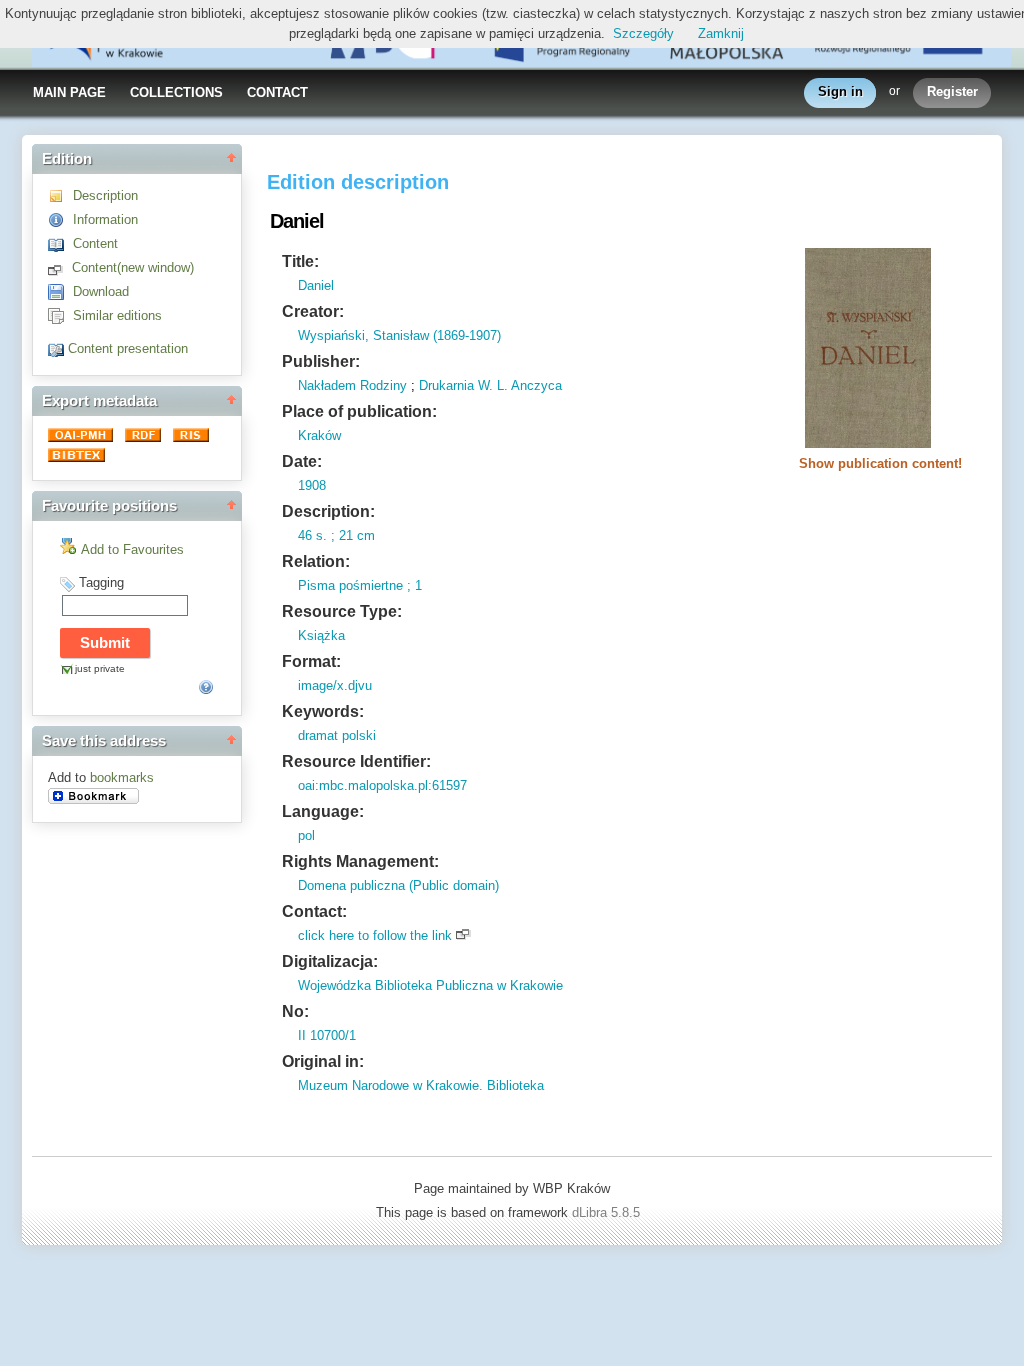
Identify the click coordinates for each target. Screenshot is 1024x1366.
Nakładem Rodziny (352, 385)
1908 (312, 485)
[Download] (60, 291)
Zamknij (721, 33)
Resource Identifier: (356, 761)
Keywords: (323, 711)
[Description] (60, 195)
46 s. (312, 535)
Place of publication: (359, 411)
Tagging (101, 582)
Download (101, 291)
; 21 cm (351, 535)
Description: (328, 511)
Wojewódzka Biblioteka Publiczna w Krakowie (430, 985)
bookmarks (122, 777)
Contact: (314, 911)
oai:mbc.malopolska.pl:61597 (382, 785)
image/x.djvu (335, 685)
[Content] (60, 243)
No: (295, 1011)
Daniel (316, 285)
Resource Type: (342, 611)
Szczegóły (643, 33)
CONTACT (277, 92)
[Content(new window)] (60, 267)
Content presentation (128, 348)
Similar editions (117, 315)
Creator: (313, 311)
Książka (321, 635)
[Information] (60, 219)
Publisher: (321, 361)
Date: (302, 461)
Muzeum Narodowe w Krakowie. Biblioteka (421, 1085)
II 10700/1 (327, 1035)
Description (105, 195)
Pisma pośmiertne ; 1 (360, 585)
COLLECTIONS (176, 92)
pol (306, 835)
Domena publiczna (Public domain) (398, 885)
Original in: (323, 1061)
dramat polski (337, 735)
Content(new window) (133, 267)
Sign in (840, 91)
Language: (323, 811)
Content (95, 243)
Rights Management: (360, 861)
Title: (300, 261)
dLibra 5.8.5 (608, 1212)
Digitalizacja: (330, 961)
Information (105, 219)
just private (100, 668)
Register (952, 91)
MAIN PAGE (69, 92)
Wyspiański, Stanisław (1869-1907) (399, 335)
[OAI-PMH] (82, 437)
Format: (311, 661)
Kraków (319, 435)
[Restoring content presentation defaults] (58, 348)
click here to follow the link (375, 935)
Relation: (316, 561)
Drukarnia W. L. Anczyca (490, 385)
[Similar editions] (60, 315)
